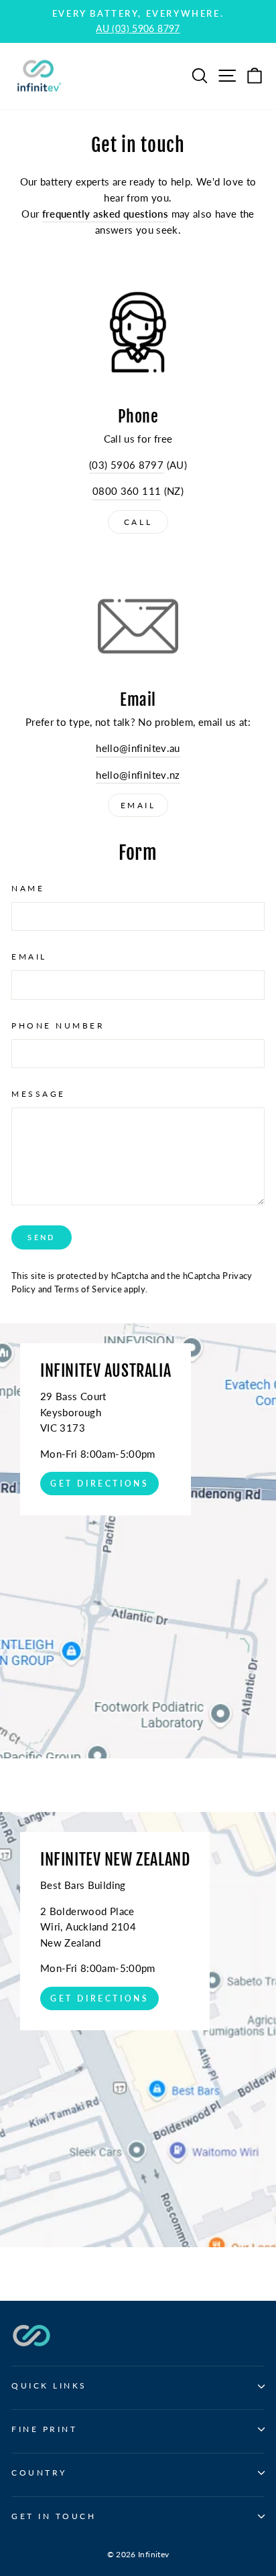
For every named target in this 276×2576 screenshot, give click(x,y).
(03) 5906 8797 (126, 465)
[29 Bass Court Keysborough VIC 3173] (138, 1541)
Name (28, 888)
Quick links (49, 2385)
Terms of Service (88, 1289)
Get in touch (54, 2516)
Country (39, 2473)
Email (138, 805)
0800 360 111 (127, 491)
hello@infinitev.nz (138, 775)
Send (41, 1237)
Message (39, 1094)
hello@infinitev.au (138, 748)
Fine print (44, 2429)
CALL (138, 522)
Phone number (58, 1026)
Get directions (99, 1484)
